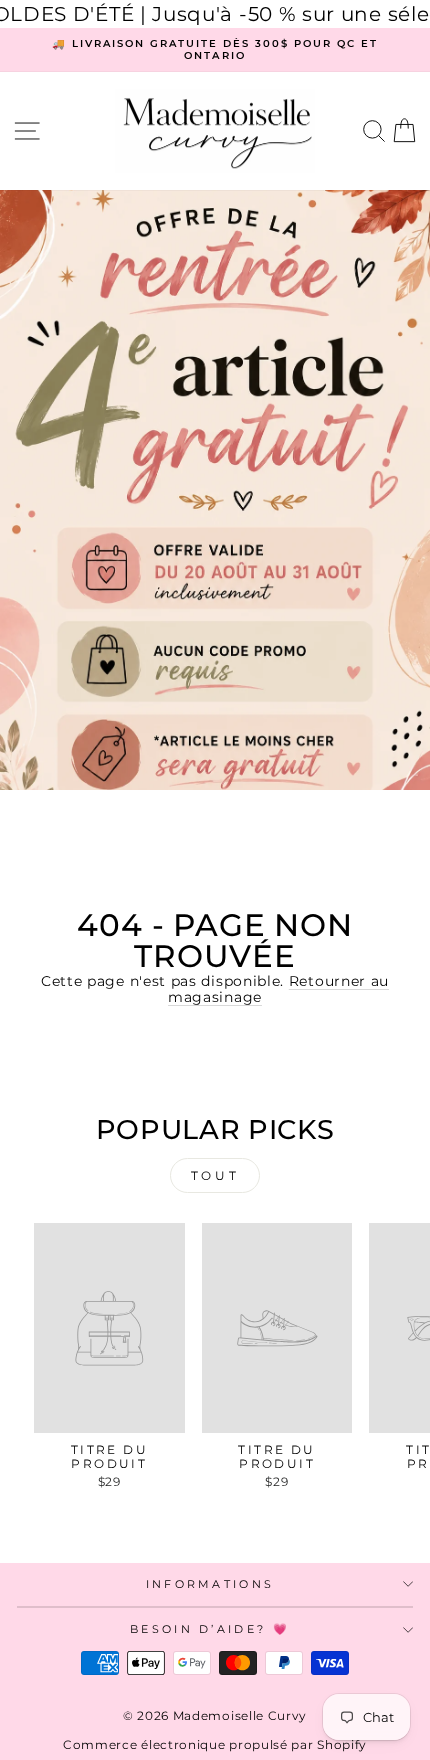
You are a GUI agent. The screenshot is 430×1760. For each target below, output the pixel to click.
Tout (215, 1175)
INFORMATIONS (210, 1584)
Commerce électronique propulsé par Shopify (215, 1744)
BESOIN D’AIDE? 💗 (210, 1629)
